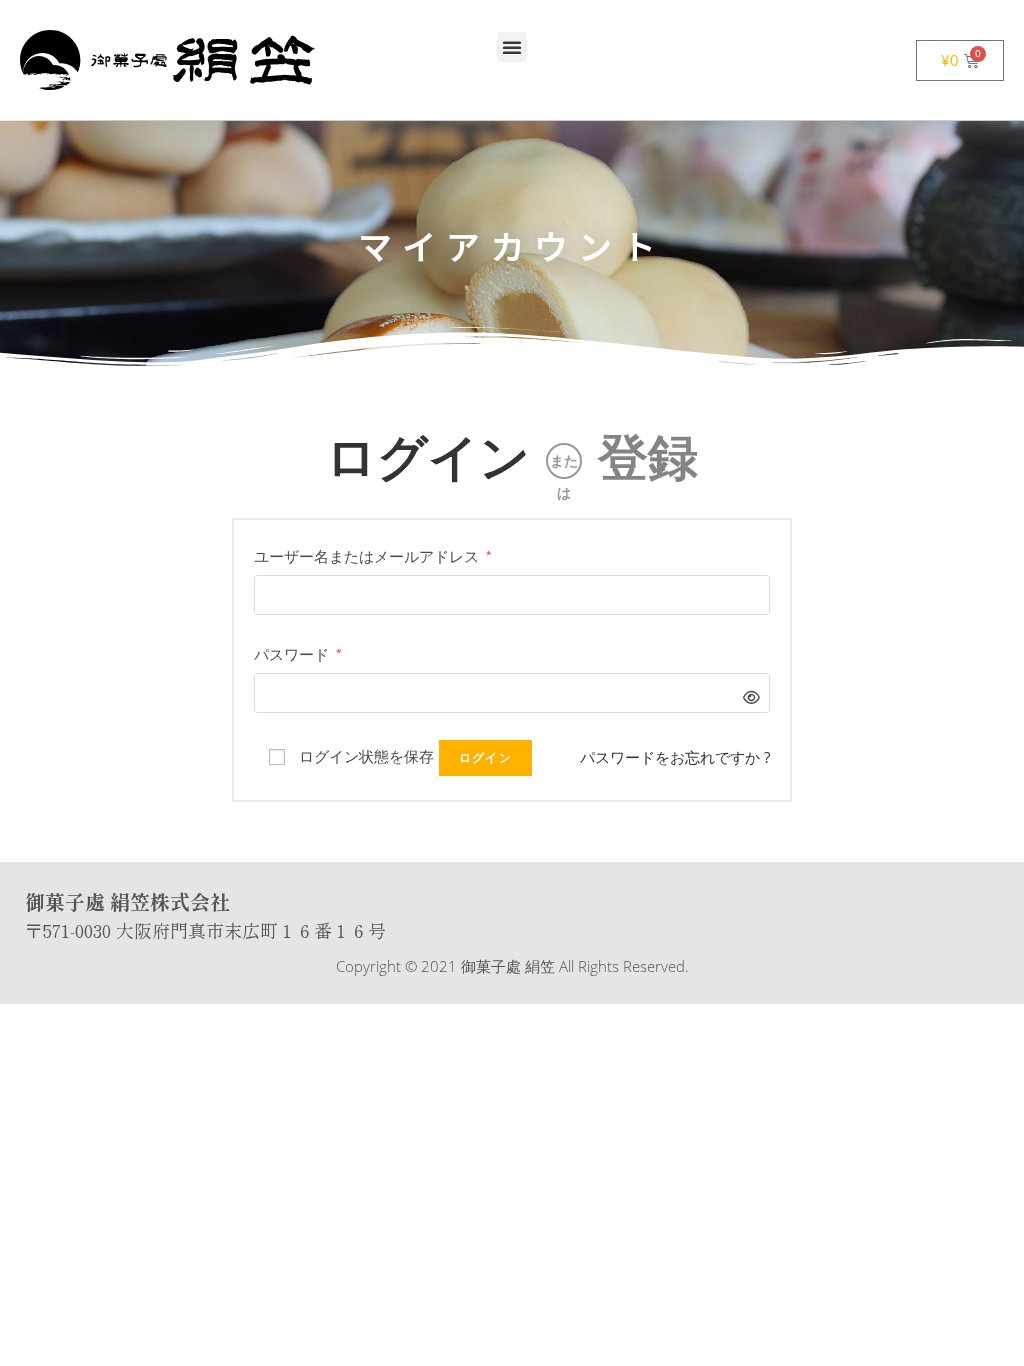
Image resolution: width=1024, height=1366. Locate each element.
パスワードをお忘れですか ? (675, 757)
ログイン (428, 456)
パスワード (298, 652)
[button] (512, 47)
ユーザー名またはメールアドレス (373, 554)
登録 (648, 456)
